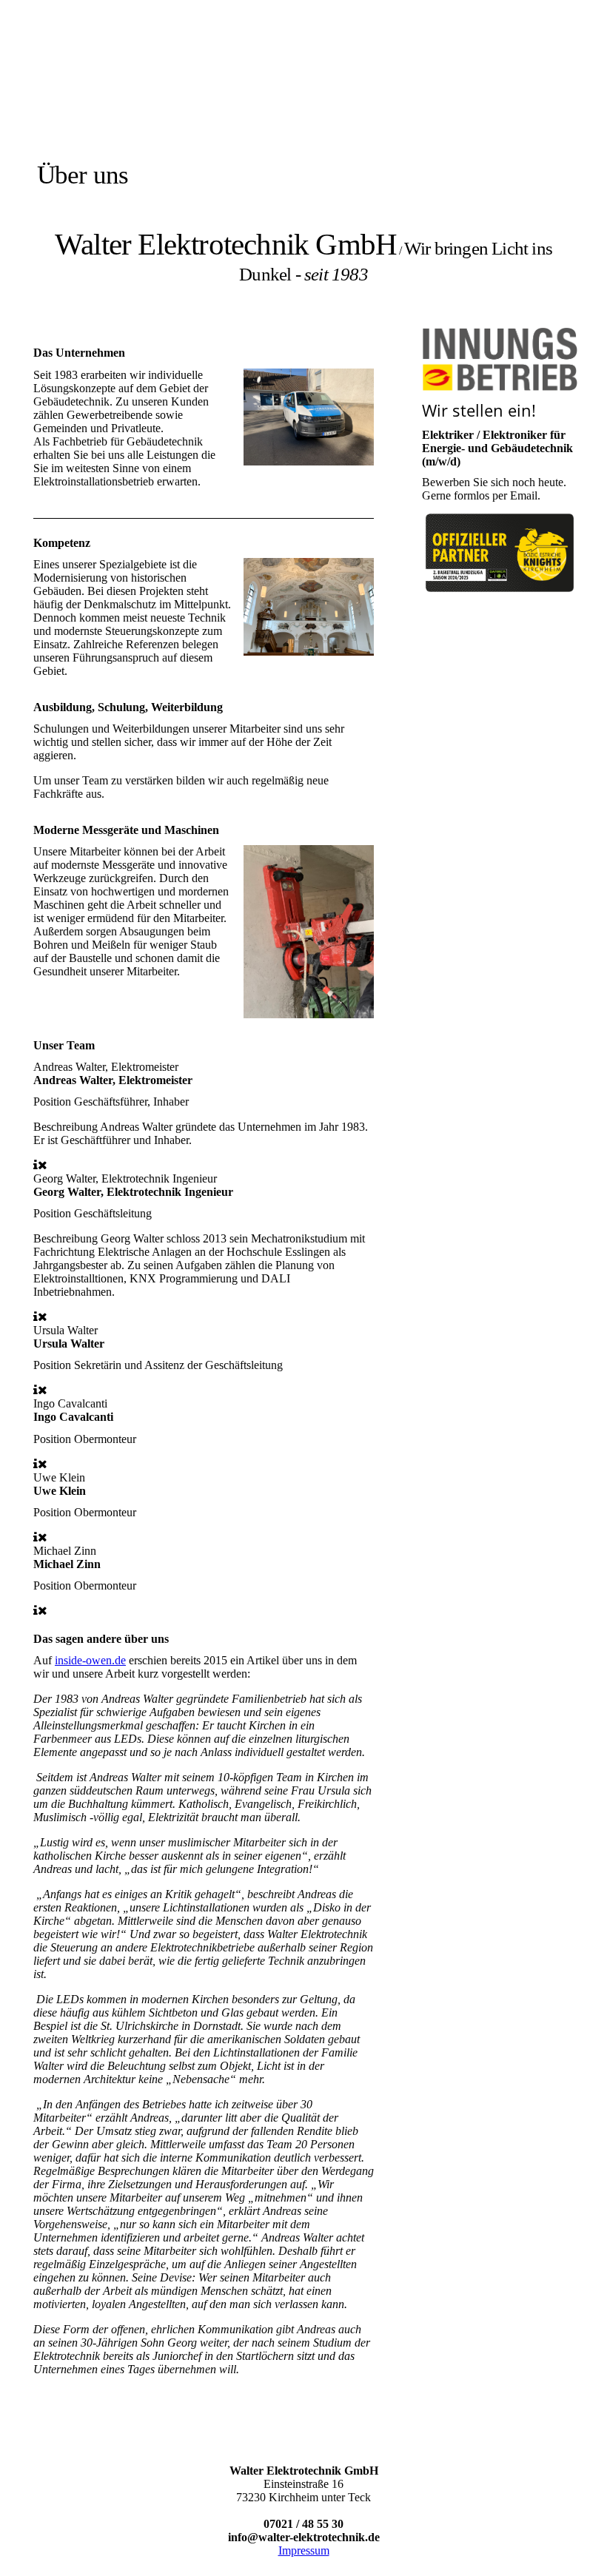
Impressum (304, 2550)
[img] (172, 105)
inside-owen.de (90, 1660)
